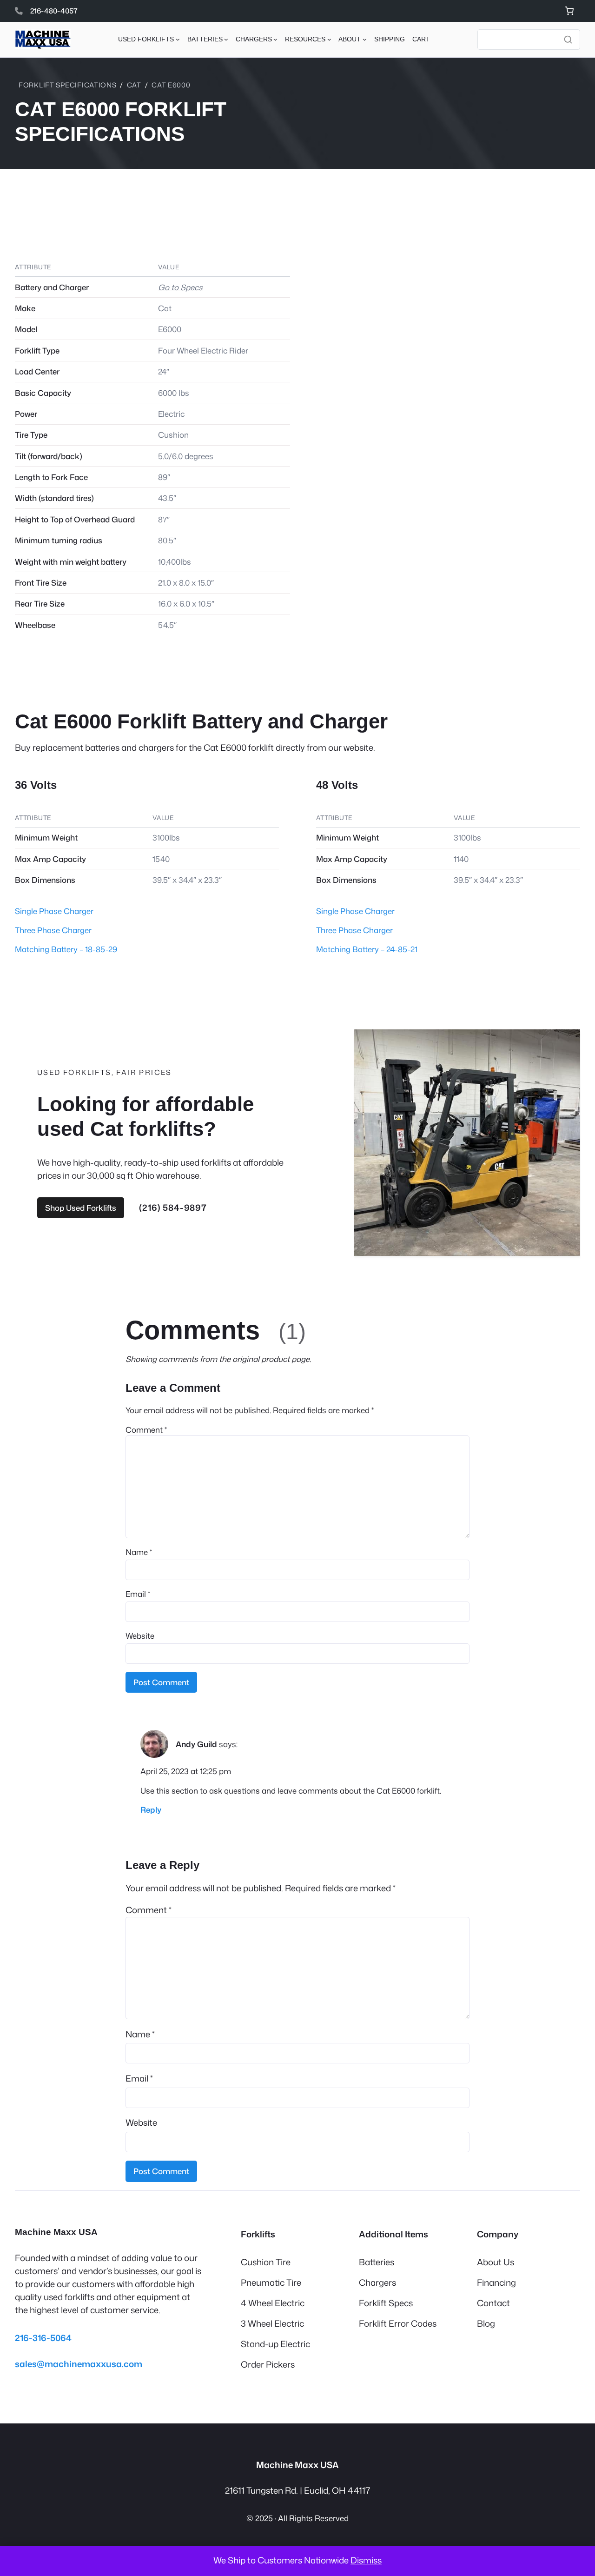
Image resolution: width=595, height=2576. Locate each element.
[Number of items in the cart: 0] (569, 11)
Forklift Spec (384, 2303)
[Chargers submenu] (275, 39)
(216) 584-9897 (173, 1208)
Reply (151, 1810)
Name (139, 1552)
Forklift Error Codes (398, 2323)
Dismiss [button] (366, 2560)
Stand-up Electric (275, 2344)
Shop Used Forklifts (81, 1208)
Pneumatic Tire (271, 2282)
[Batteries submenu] (226, 39)
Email (138, 1594)
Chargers (377, 2282)
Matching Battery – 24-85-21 (367, 949)
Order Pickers (268, 2364)
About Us (496, 2262)
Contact (493, 2303)
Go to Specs (180, 287)
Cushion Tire (266, 2262)
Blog (486, 2323)
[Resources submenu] (329, 39)
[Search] (568, 40)
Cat (134, 85)
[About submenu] (365, 39)
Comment (146, 1430)
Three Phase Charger (53, 930)
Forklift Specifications (68, 85)
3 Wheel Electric (272, 2323)
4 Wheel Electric (273, 2303)
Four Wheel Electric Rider (203, 350)
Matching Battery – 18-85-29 (66, 949)
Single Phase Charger (54, 911)
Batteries (377, 2262)
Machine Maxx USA (56, 2232)
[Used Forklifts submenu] (178, 39)
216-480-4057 (54, 11)
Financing (496, 2282)
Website (140, 1636)
